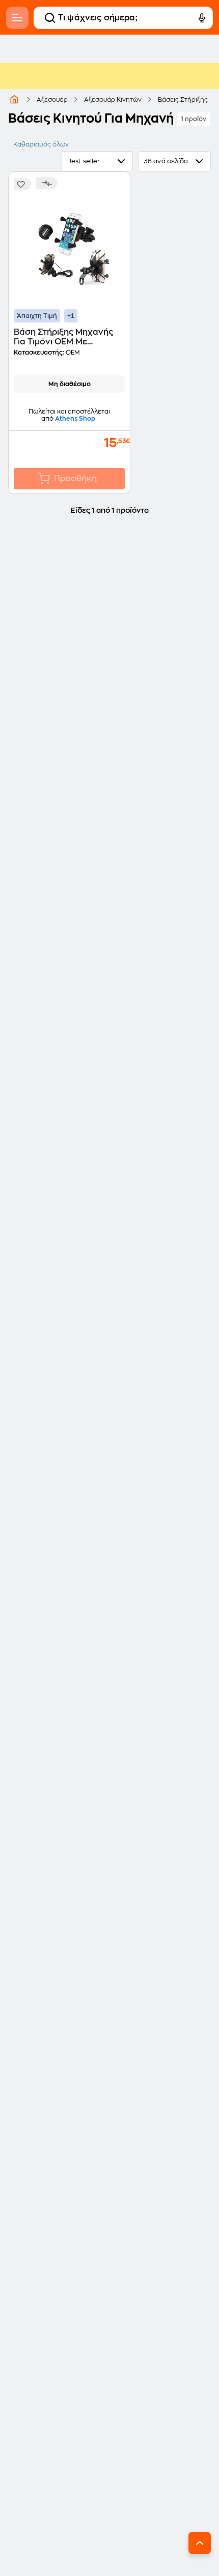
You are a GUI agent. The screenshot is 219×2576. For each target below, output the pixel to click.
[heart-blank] (22, 184)
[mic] (202, 18)
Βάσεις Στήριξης (183, 100)
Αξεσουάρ (52, 100)
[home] (14, 99)
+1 (71, 316)
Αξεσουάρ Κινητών (113, 100)
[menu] (17, 18)
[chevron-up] (200, 2543)
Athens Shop (75, 419)
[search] (50, 18)
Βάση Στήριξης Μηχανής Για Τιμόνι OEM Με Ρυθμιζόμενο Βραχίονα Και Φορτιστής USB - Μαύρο (69, 338)
